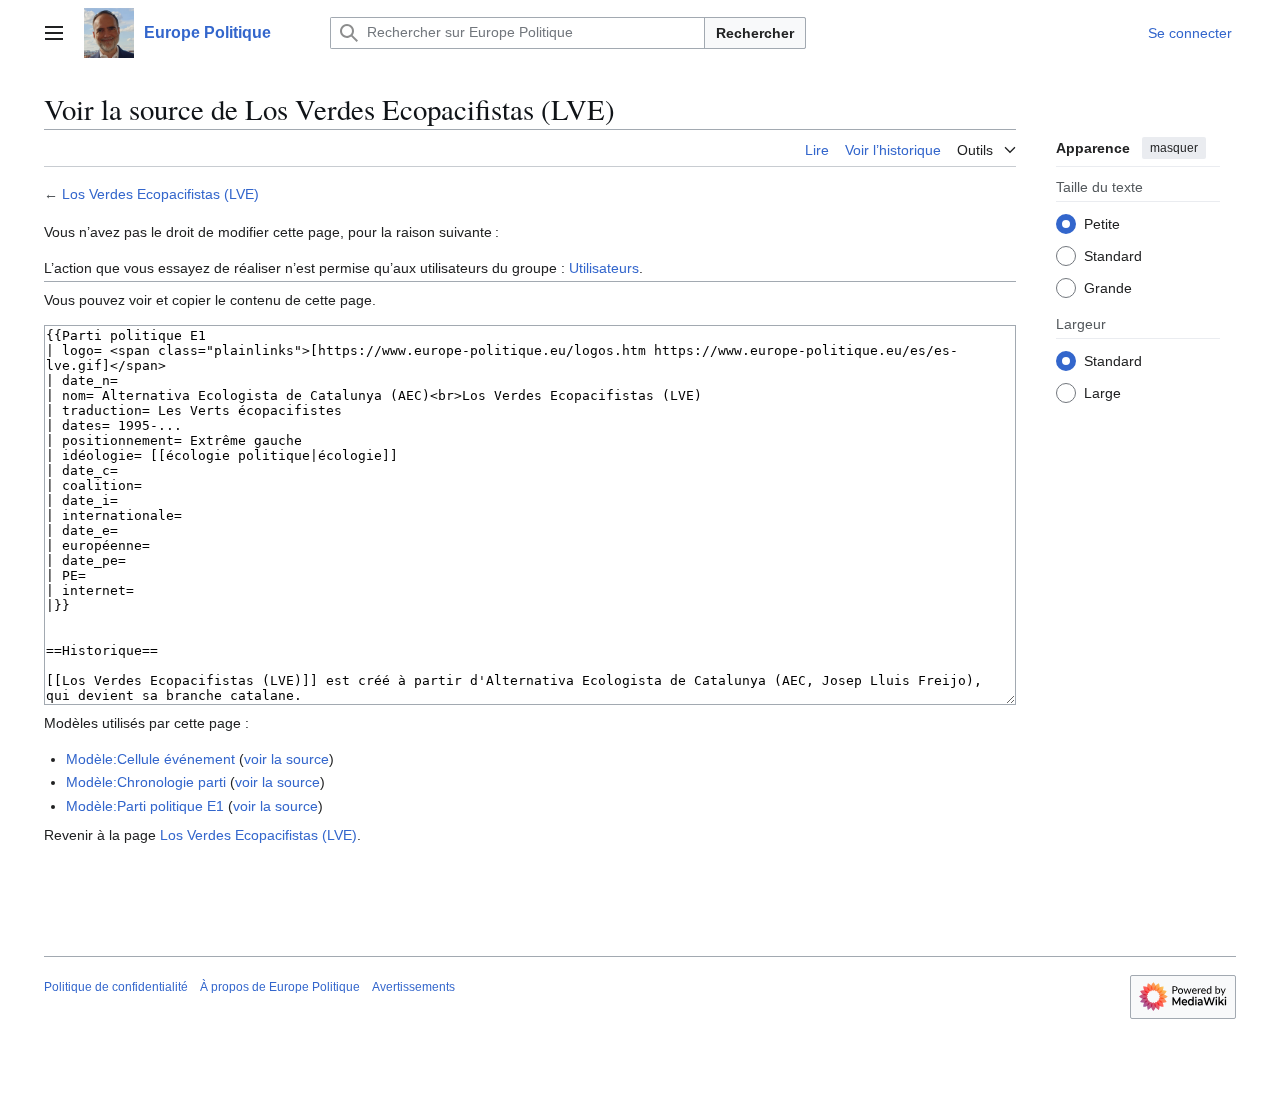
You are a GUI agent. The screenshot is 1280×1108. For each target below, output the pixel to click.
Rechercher (755, 33)
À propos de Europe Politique (280, 987)
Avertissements (413, 987)
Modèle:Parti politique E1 (145, 806)
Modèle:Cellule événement (150, 759)
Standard (1113, 255)
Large (1102, 392)
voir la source (286, 759)
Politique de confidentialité (116, 987)
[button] (54, 33)
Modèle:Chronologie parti (146, 782)
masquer (1174, 148)
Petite (1102, 223)
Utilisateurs (604, 268)
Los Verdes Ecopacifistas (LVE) (160, 194)
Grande (1108, 287)
